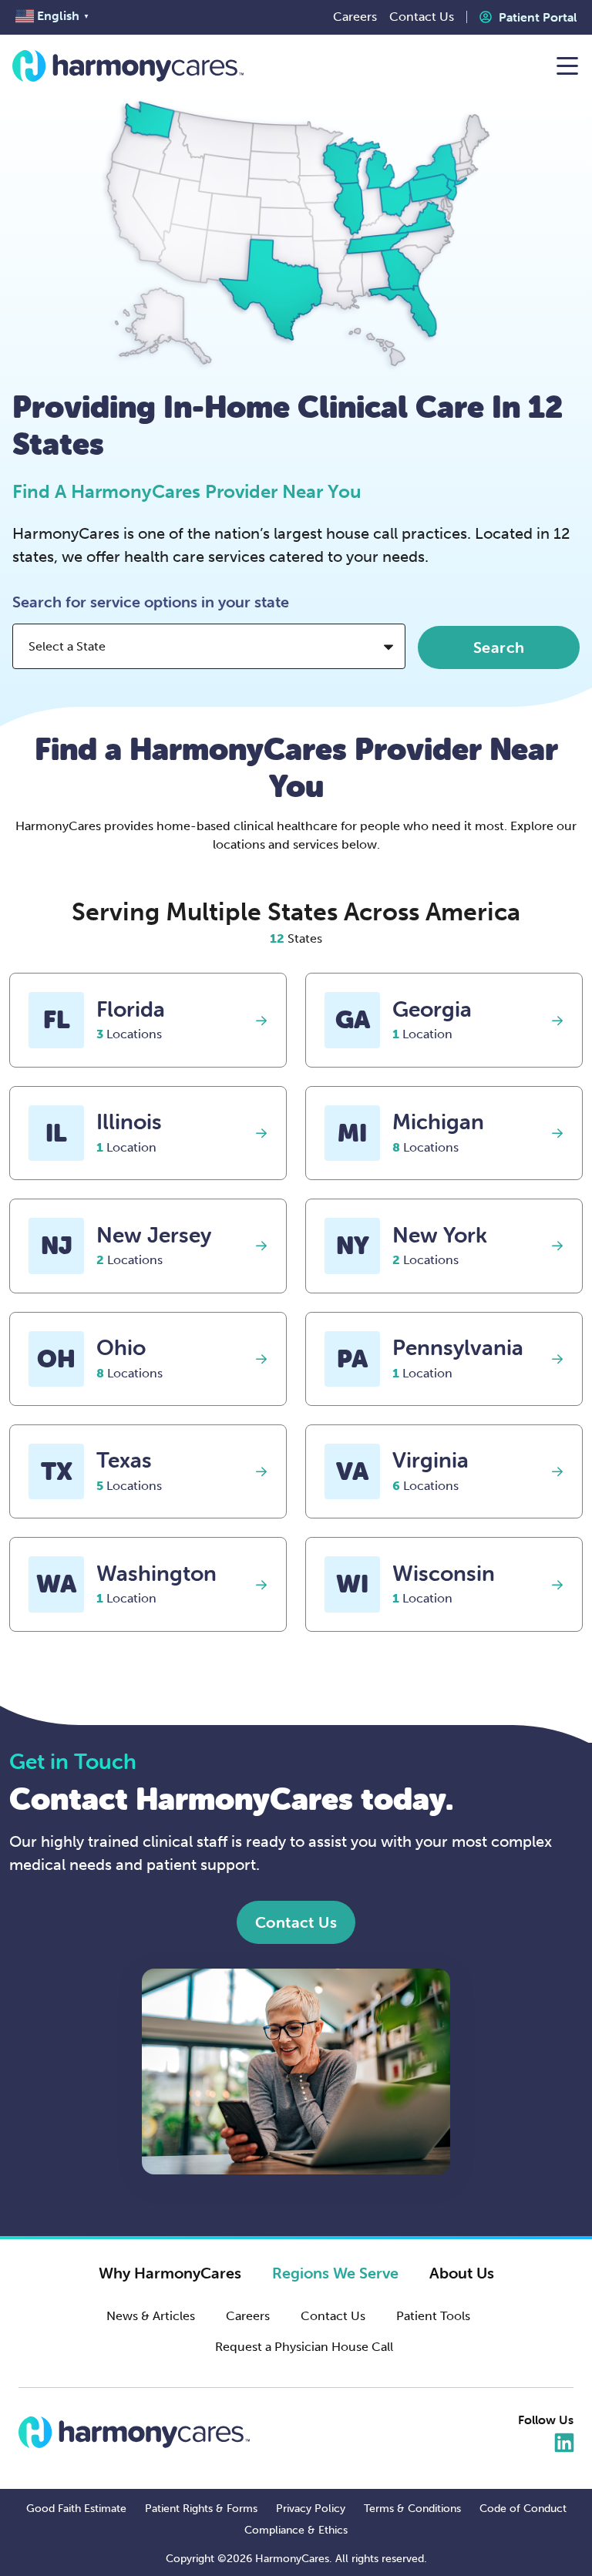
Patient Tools (433, 2316)
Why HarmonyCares (170, 2273)
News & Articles (151, 2316)
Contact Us (333, 2316)
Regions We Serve (335, 2273)
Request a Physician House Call (304, 2347)
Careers (248, 2316)
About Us (462, 2273)
